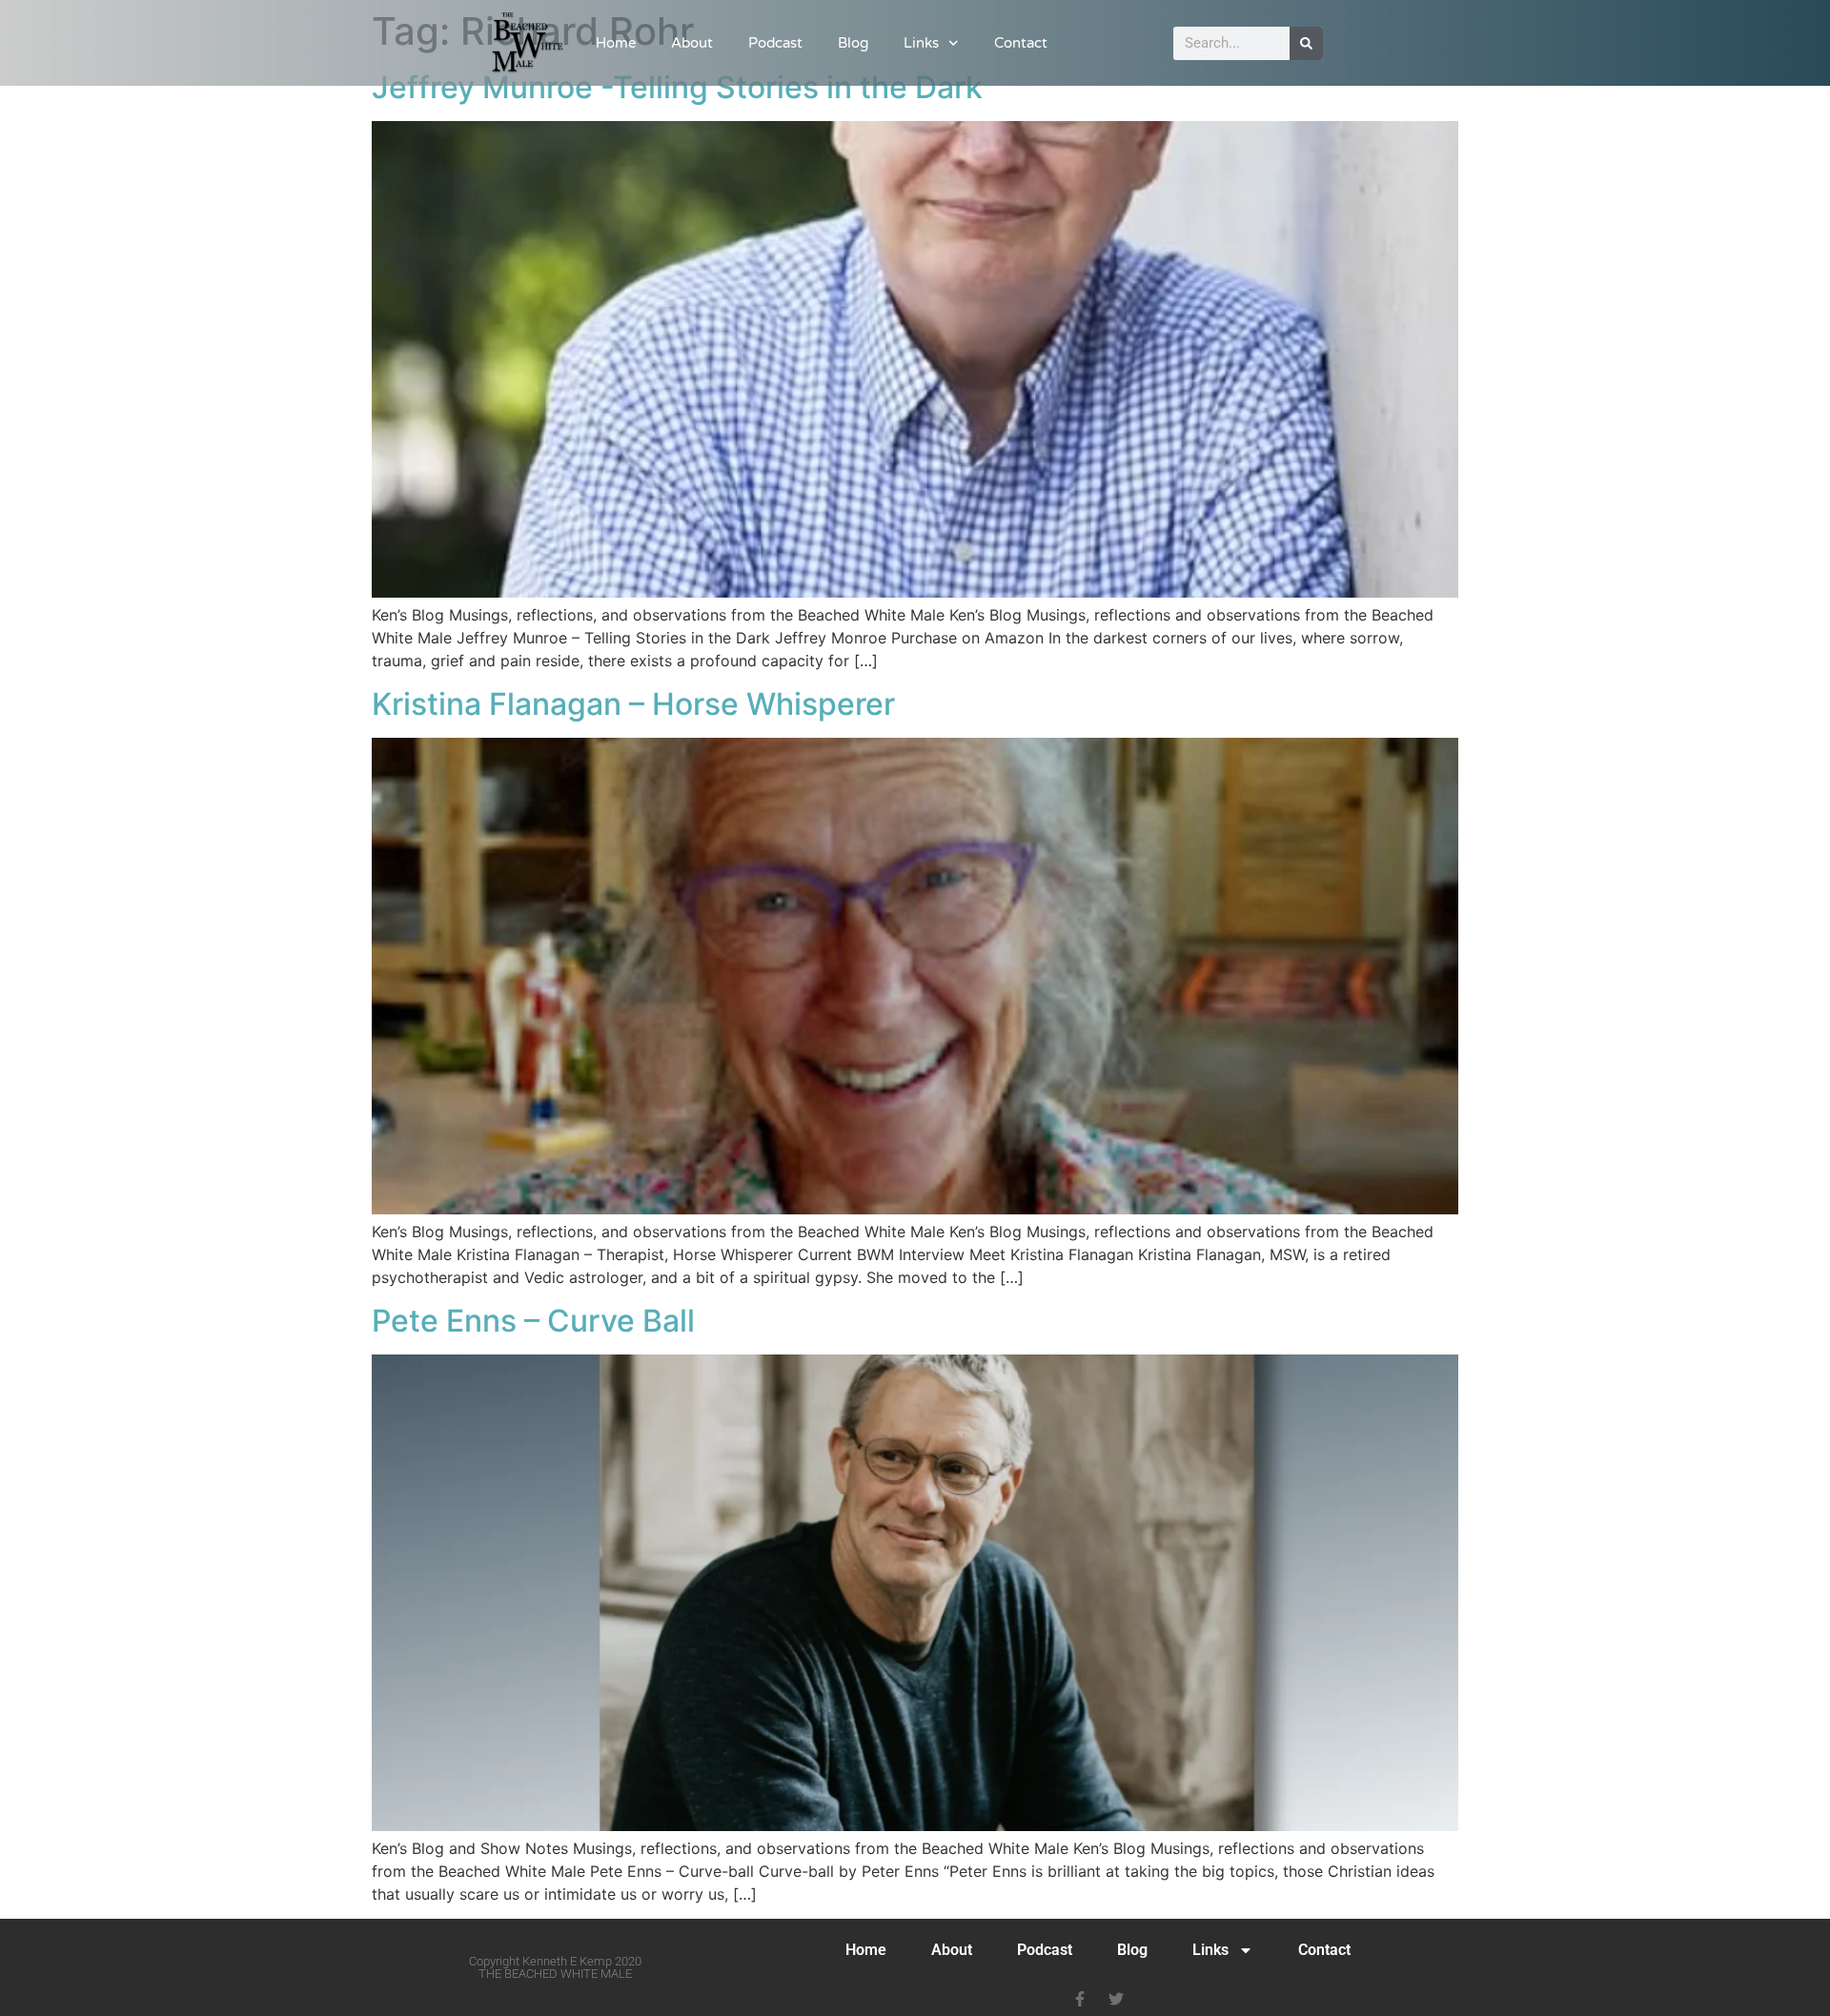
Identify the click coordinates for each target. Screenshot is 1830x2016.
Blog (853, 43)
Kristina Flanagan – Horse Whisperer (633, 704)
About (692, 43)
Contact (1021, 43)
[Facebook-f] (1080, 1999)
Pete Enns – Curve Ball (533, 1321)
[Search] (1306, 43)
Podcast (775, 43)
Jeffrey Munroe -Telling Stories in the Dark (677, 87)
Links (921, 43)
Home (616, 43)
